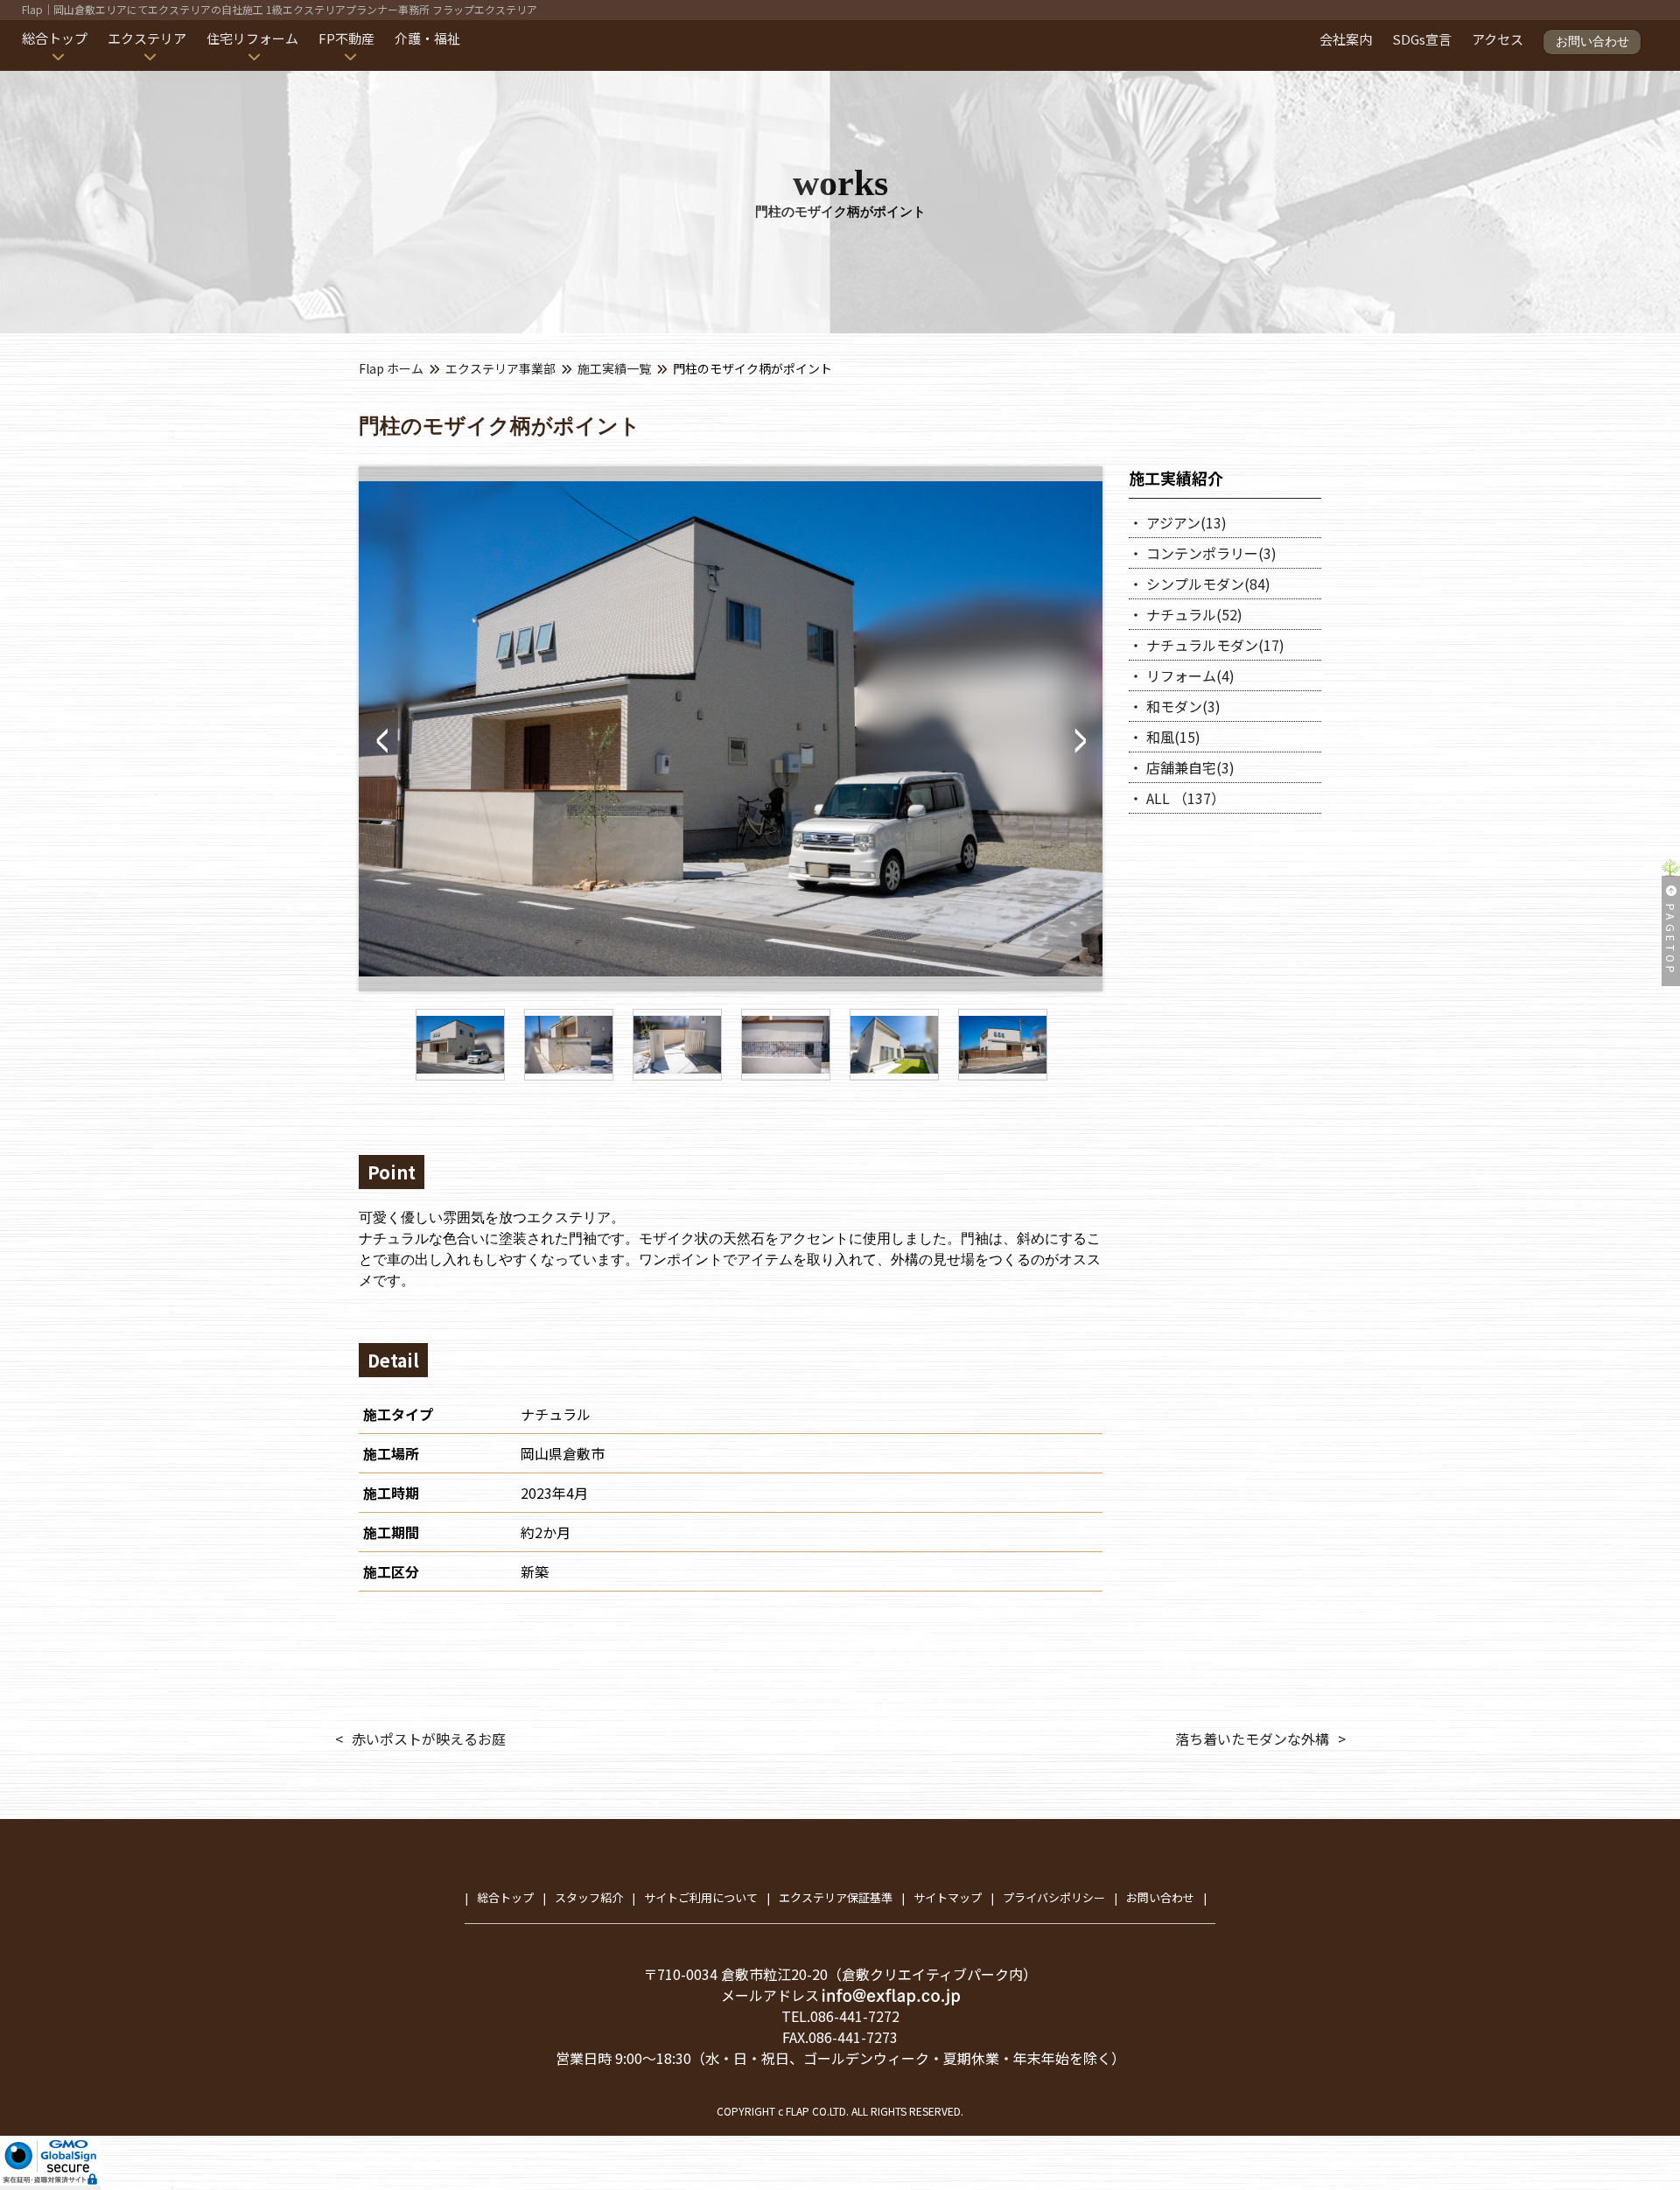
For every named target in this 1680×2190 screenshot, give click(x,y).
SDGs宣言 (1422, 39)
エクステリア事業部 (500, 368)
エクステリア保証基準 (836, 1897)
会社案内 (1346, 39)
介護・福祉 (427, 38)
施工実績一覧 (614, 368)
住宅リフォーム (252, 38)
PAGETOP (1671, 940)
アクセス (1498, 39)
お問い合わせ (1592, 41)
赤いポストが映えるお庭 (429, 1739)
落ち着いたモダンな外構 (1252, 1739)
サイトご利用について (701, 1897)
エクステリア (147, 38)
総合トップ (55, 38)
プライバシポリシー (1054, 1897)
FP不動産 (346, 38)
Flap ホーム (391, 368)
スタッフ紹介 (589, 1897)
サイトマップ (948, 1897)
